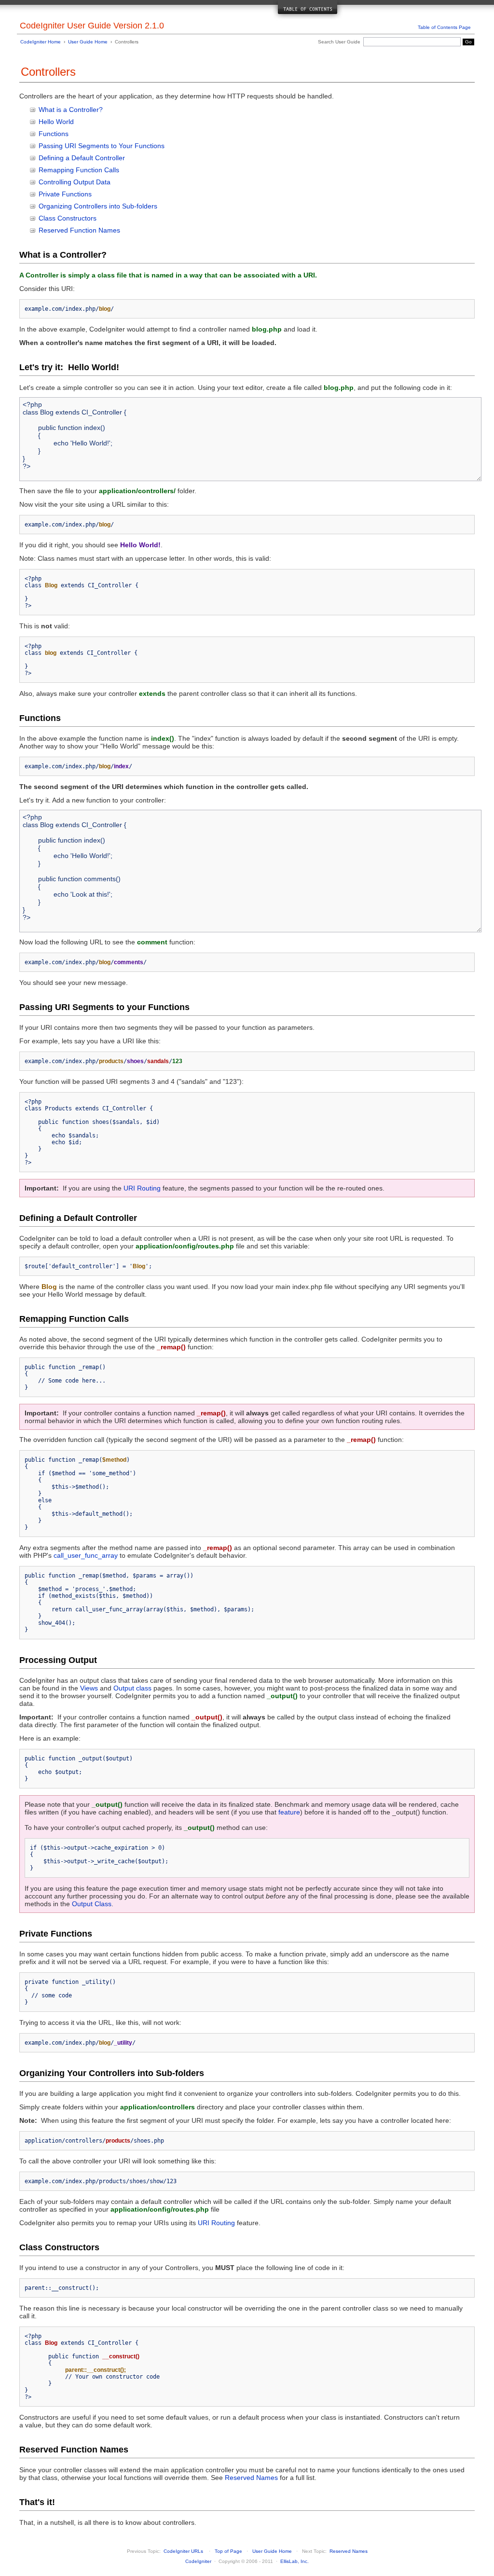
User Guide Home (88, 42)
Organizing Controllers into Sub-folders (98, 206)
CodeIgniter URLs (183, 2551)
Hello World (56, 122)
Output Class (92, 1904)
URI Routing (142, 1188)
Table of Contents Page (444, 27)
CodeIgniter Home (41, 42)
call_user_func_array (86, 1555)
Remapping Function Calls (79, 170)
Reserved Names (251, 2478)
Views (89, 1688)
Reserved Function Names (79, 230)
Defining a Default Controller (82, 158)
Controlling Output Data (75, 182)
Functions (54, 134)
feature (289, 1812)
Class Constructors (68, 218)
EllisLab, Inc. (295, 2561)
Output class (132, 1688)
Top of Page (228, 2551)
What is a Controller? (71, 110)
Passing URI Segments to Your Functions (102, 146)
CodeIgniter (198, 2561)
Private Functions (65, 194)
